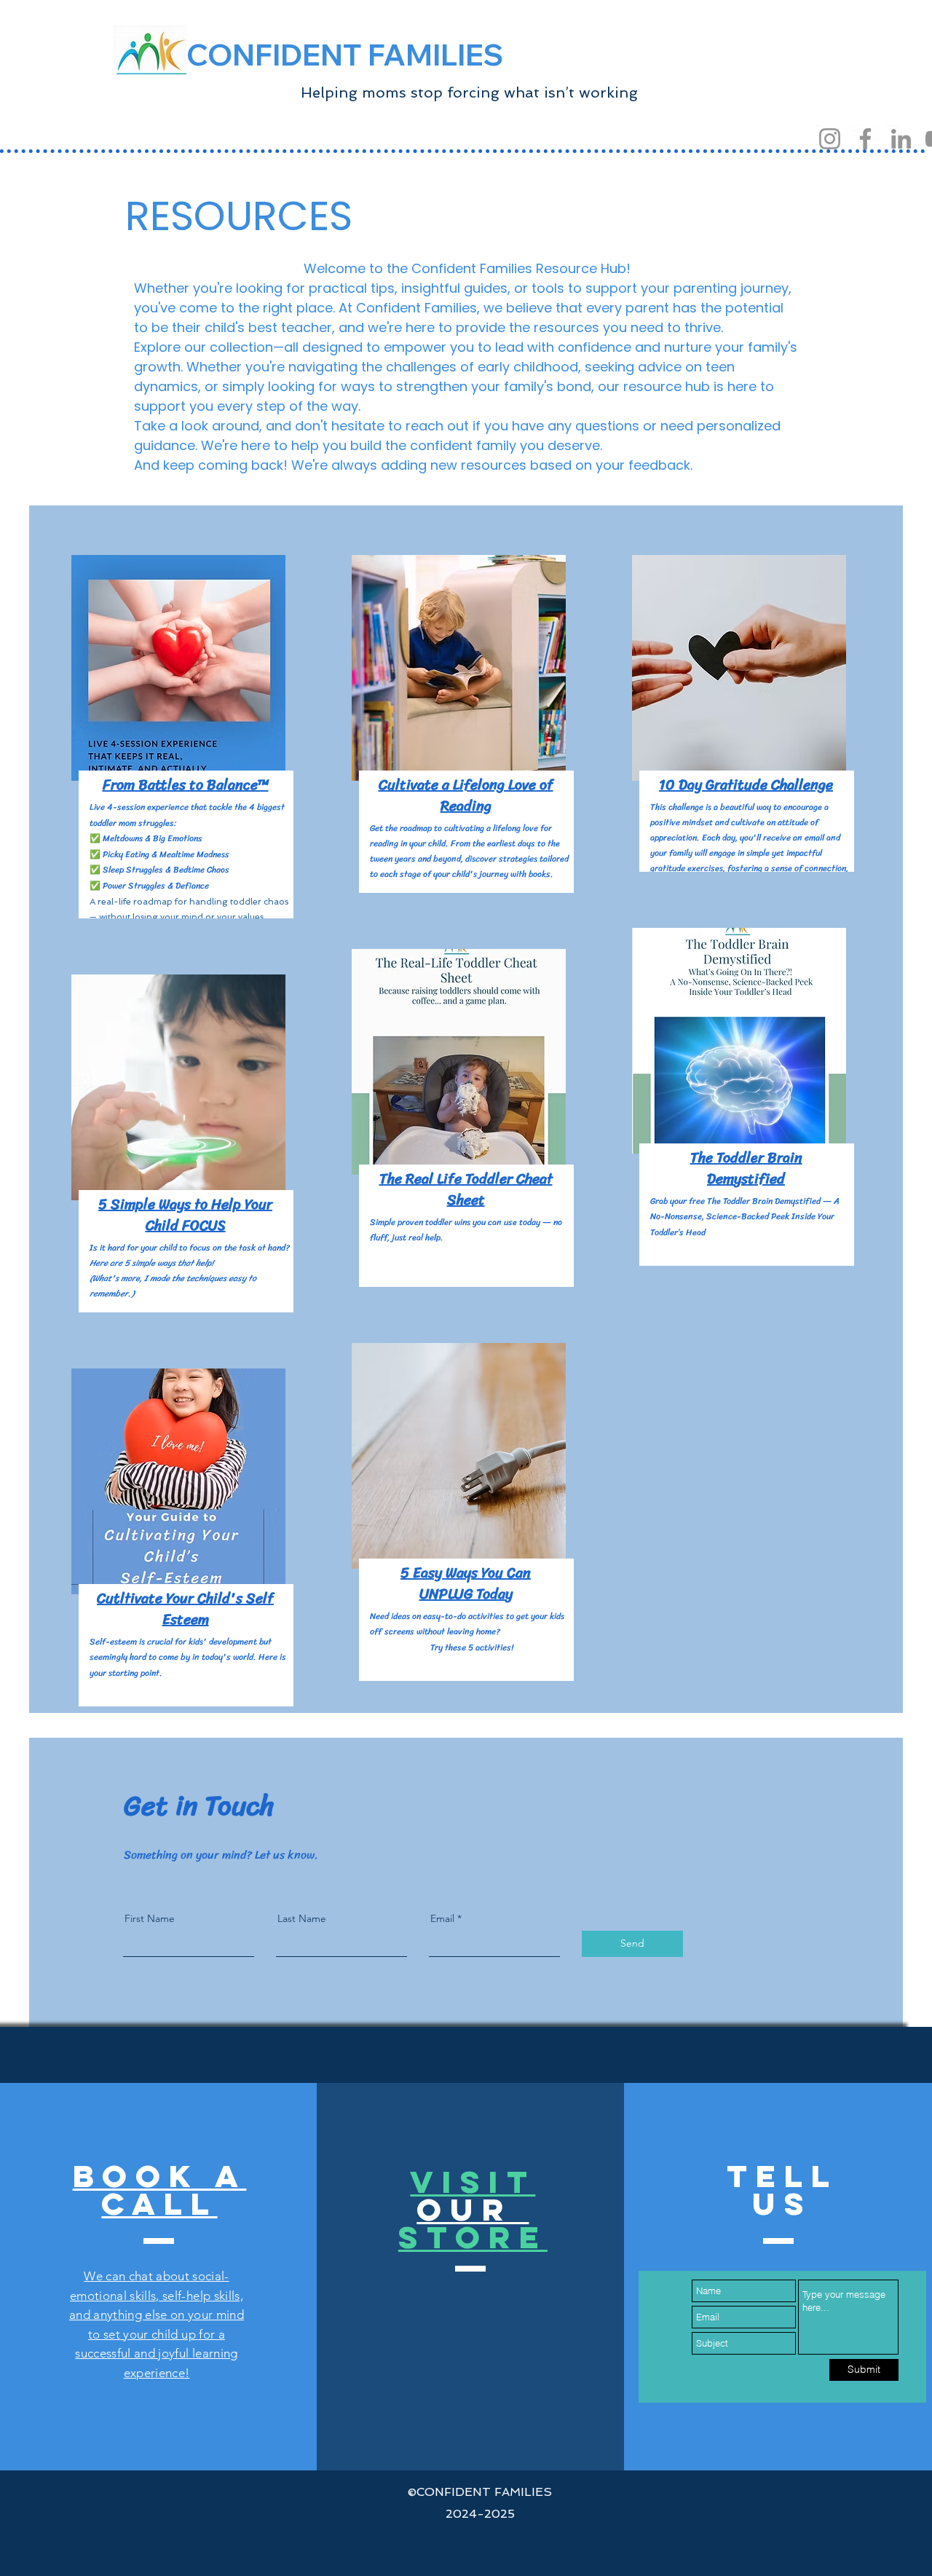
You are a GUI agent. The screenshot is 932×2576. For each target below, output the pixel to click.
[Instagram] (830, 139)
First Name (150, 1918)
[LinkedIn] (901, 139)
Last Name (302, 1918)
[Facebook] (865, 139)
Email (442, 1918)
